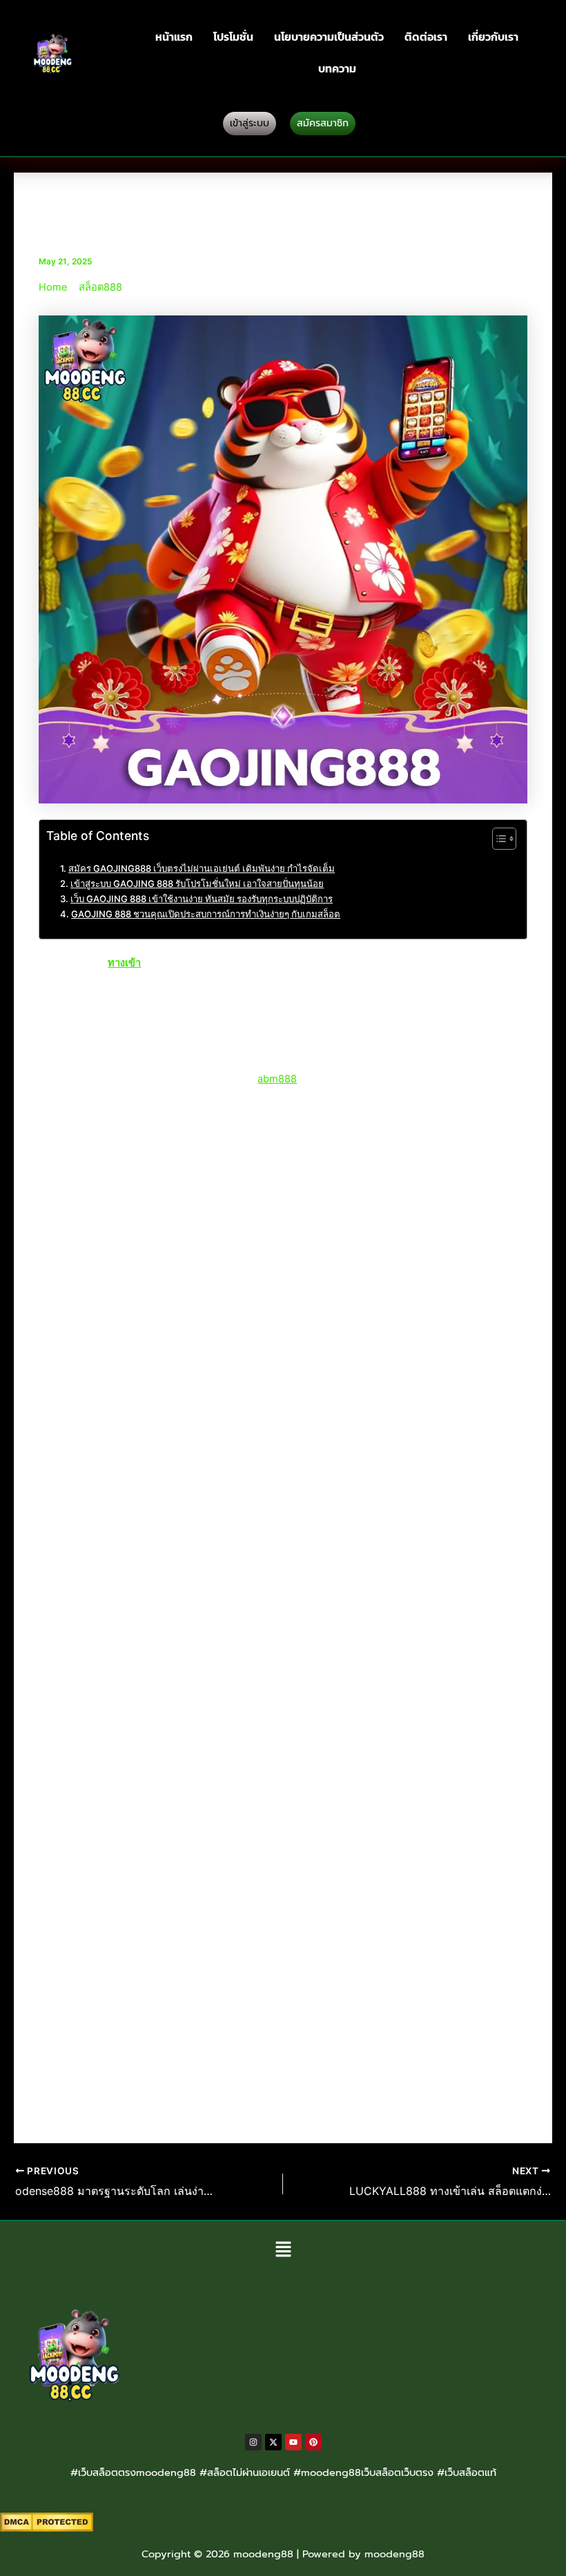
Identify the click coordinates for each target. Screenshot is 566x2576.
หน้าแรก (174, 37)
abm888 (277, 1079)
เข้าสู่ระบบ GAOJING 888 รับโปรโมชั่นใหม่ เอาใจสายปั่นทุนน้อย (197, 884)
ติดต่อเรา (426, 37)
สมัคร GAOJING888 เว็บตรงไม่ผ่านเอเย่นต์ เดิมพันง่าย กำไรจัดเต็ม (202, 868)
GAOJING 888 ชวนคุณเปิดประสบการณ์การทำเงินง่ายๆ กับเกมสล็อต (206, 914)
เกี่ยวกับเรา (493, 37)
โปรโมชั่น (233, 37)
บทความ (337, 68)
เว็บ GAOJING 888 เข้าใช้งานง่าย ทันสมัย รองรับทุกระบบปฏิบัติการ (202, 899)
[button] (283, 2250)
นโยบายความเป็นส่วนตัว (329, 37)
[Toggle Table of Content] (497, 839)
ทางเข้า (124, 963)
